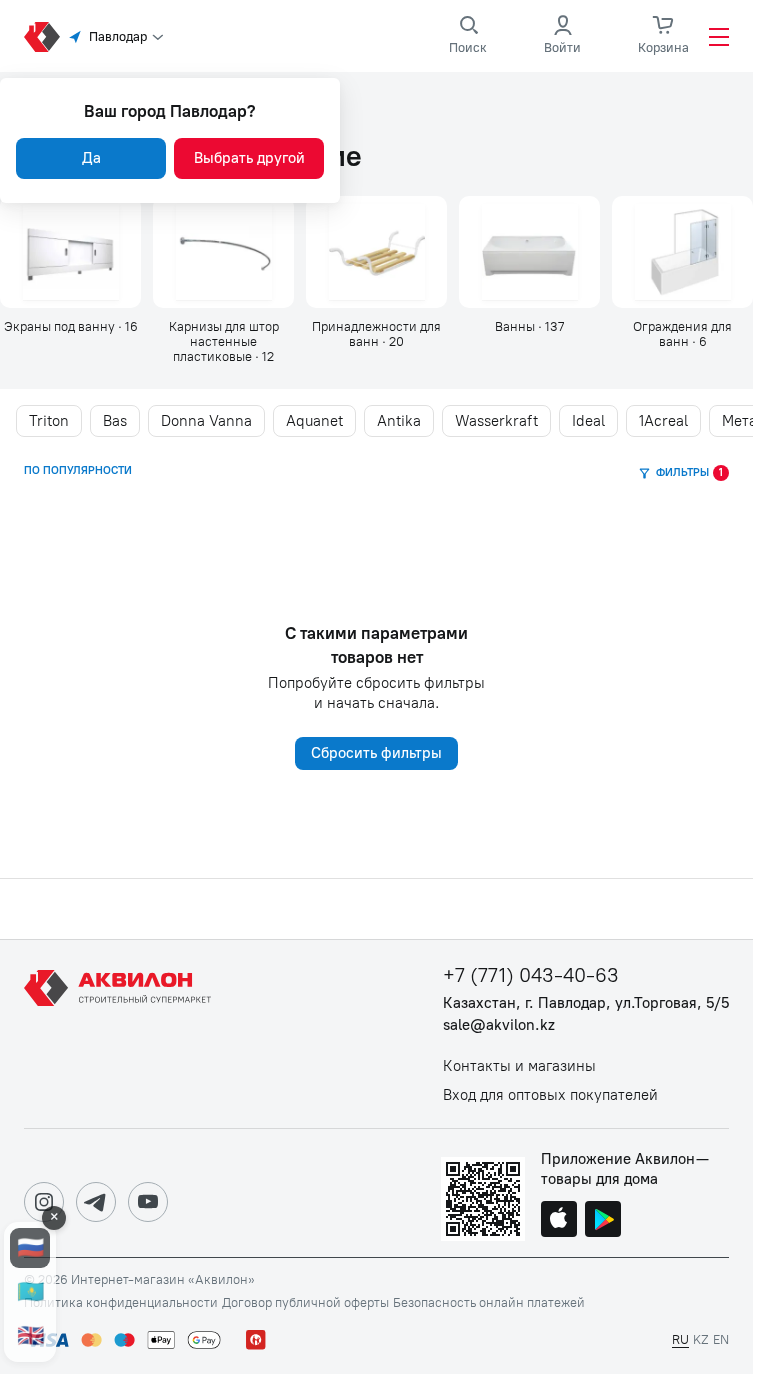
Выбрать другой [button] (249, 158)
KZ (701, 1339)
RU (680, 1339)
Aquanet (314, 421)
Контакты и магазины (519, 1066)
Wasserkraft (496, 421)
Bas (115, 421)
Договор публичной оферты (305, 1303)
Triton (49, 421)
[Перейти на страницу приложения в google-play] (603, 1221)
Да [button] (91, 158)
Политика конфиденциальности (121, 1303)
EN (721, 1339)
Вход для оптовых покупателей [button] (550, 1095)
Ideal (588, 421)
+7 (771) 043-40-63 (531, 975)
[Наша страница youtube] (148, 1202)
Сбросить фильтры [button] (376, 753)
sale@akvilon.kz (499, 1025)
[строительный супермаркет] (42, 37)
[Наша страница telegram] (96, 1202)
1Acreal (663, 421)
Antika (399, 421)
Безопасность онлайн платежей (489, 1303)
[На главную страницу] (121, 1034)
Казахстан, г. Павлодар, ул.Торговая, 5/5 (586, 1003)
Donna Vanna (206, 421)
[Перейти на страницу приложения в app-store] (559, 1221)
